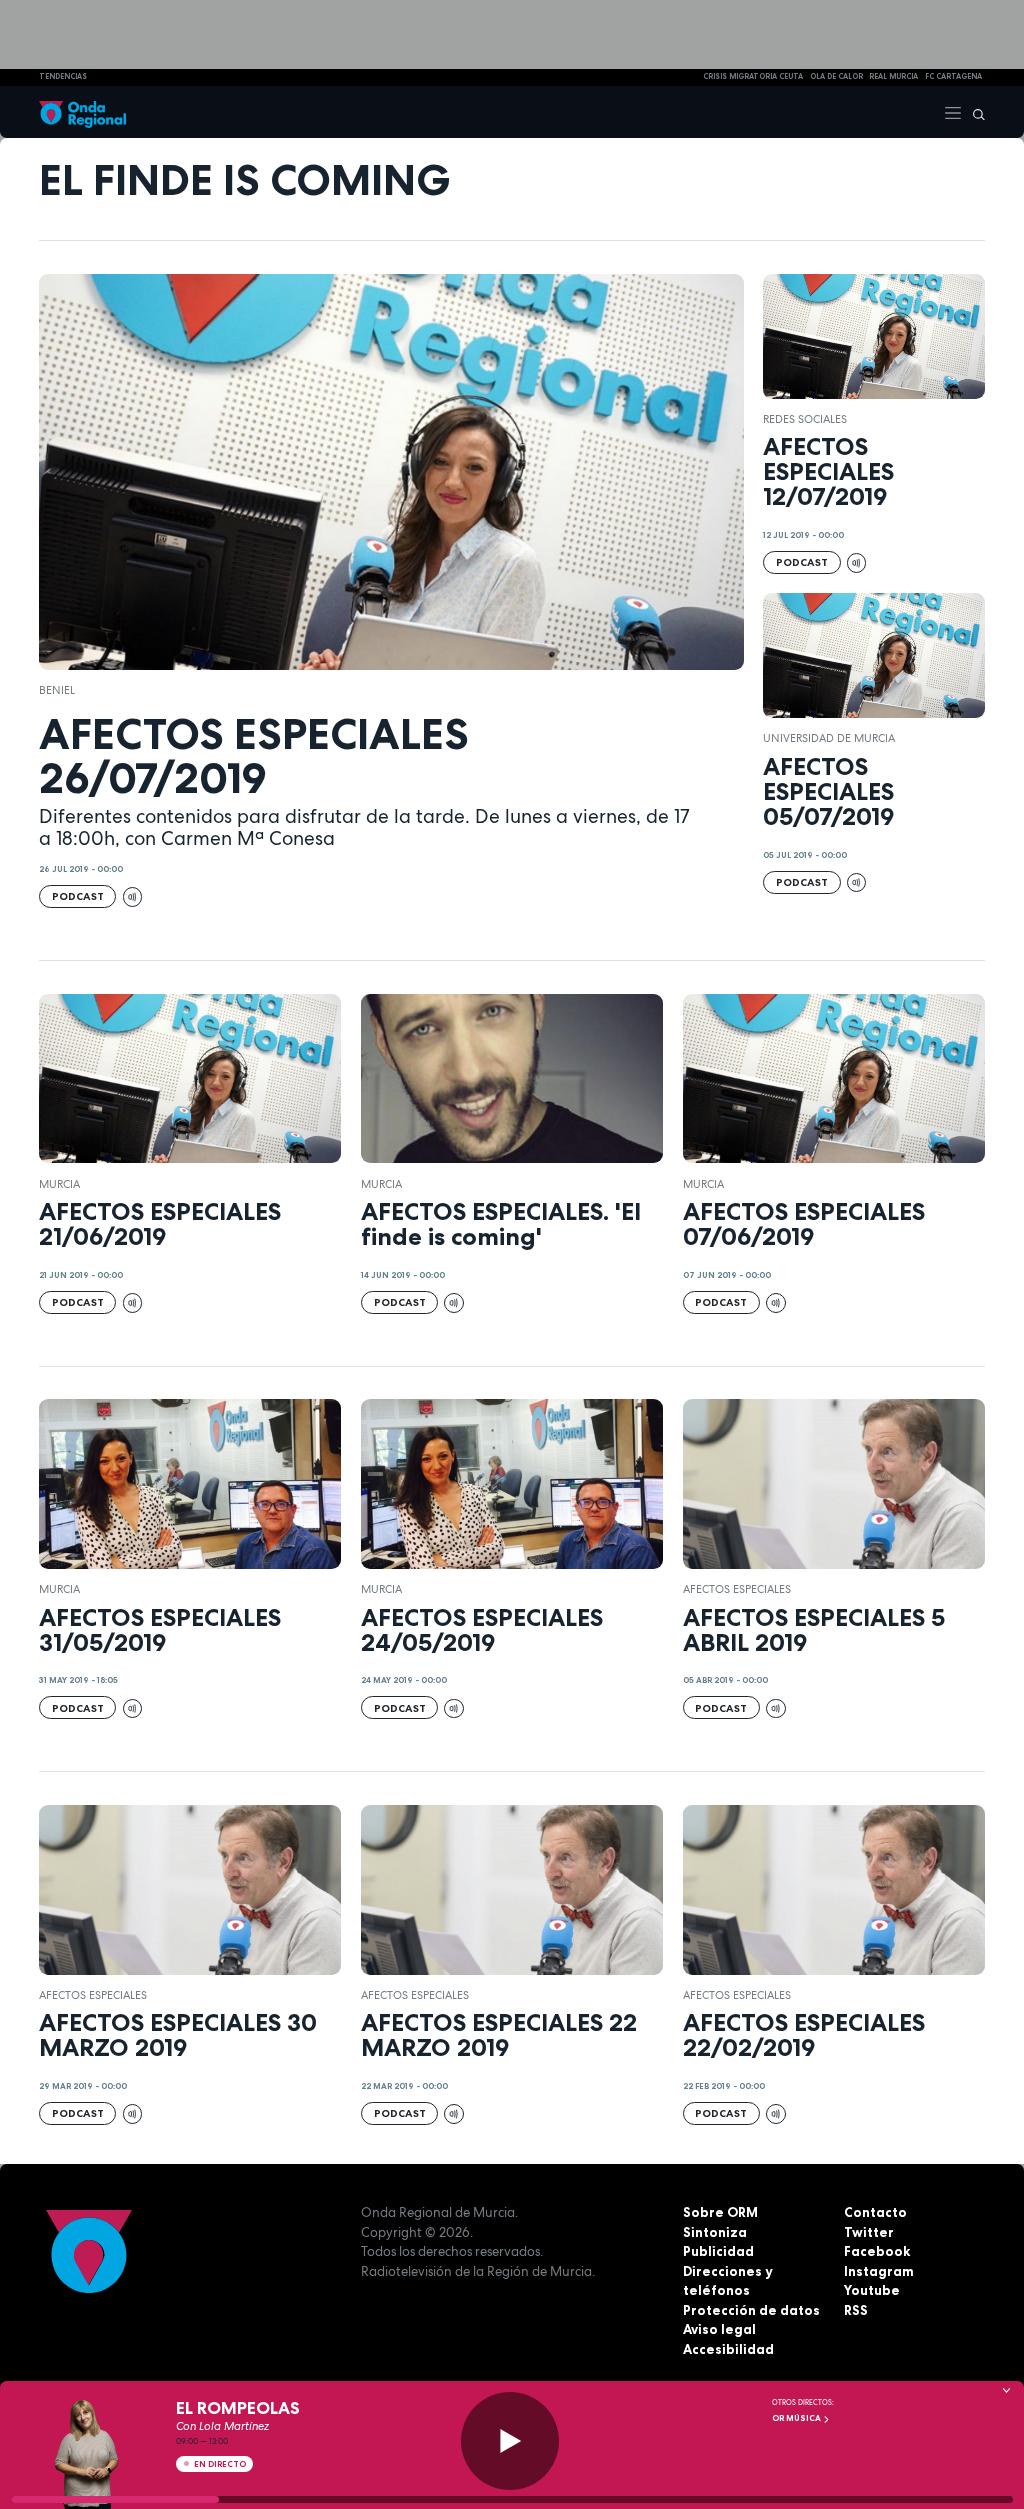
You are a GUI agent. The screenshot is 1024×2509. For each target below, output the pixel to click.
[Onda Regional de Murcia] (82, 112)
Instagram (879, 2271)
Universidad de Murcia (829, 738)
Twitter (869, 2232)
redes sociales (805, 419)
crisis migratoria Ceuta (753, 76)
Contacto (875, 2212)
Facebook (877, 2251)
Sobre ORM (720, 2212)
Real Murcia (893, 76)
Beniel (57, 690)
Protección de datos (751, 2310)
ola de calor (836, 76)
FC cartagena (953, 76)
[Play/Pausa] (510, 2441)
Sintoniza (715, 2232)
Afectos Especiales (737, 1589)
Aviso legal (719, 2329)
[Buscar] (974, 112)
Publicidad (718, 2251)
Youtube (872, 2290)
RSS (856, 2310)
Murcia (59, 1184)
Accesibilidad (728, 2349)
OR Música (797, 2418)
